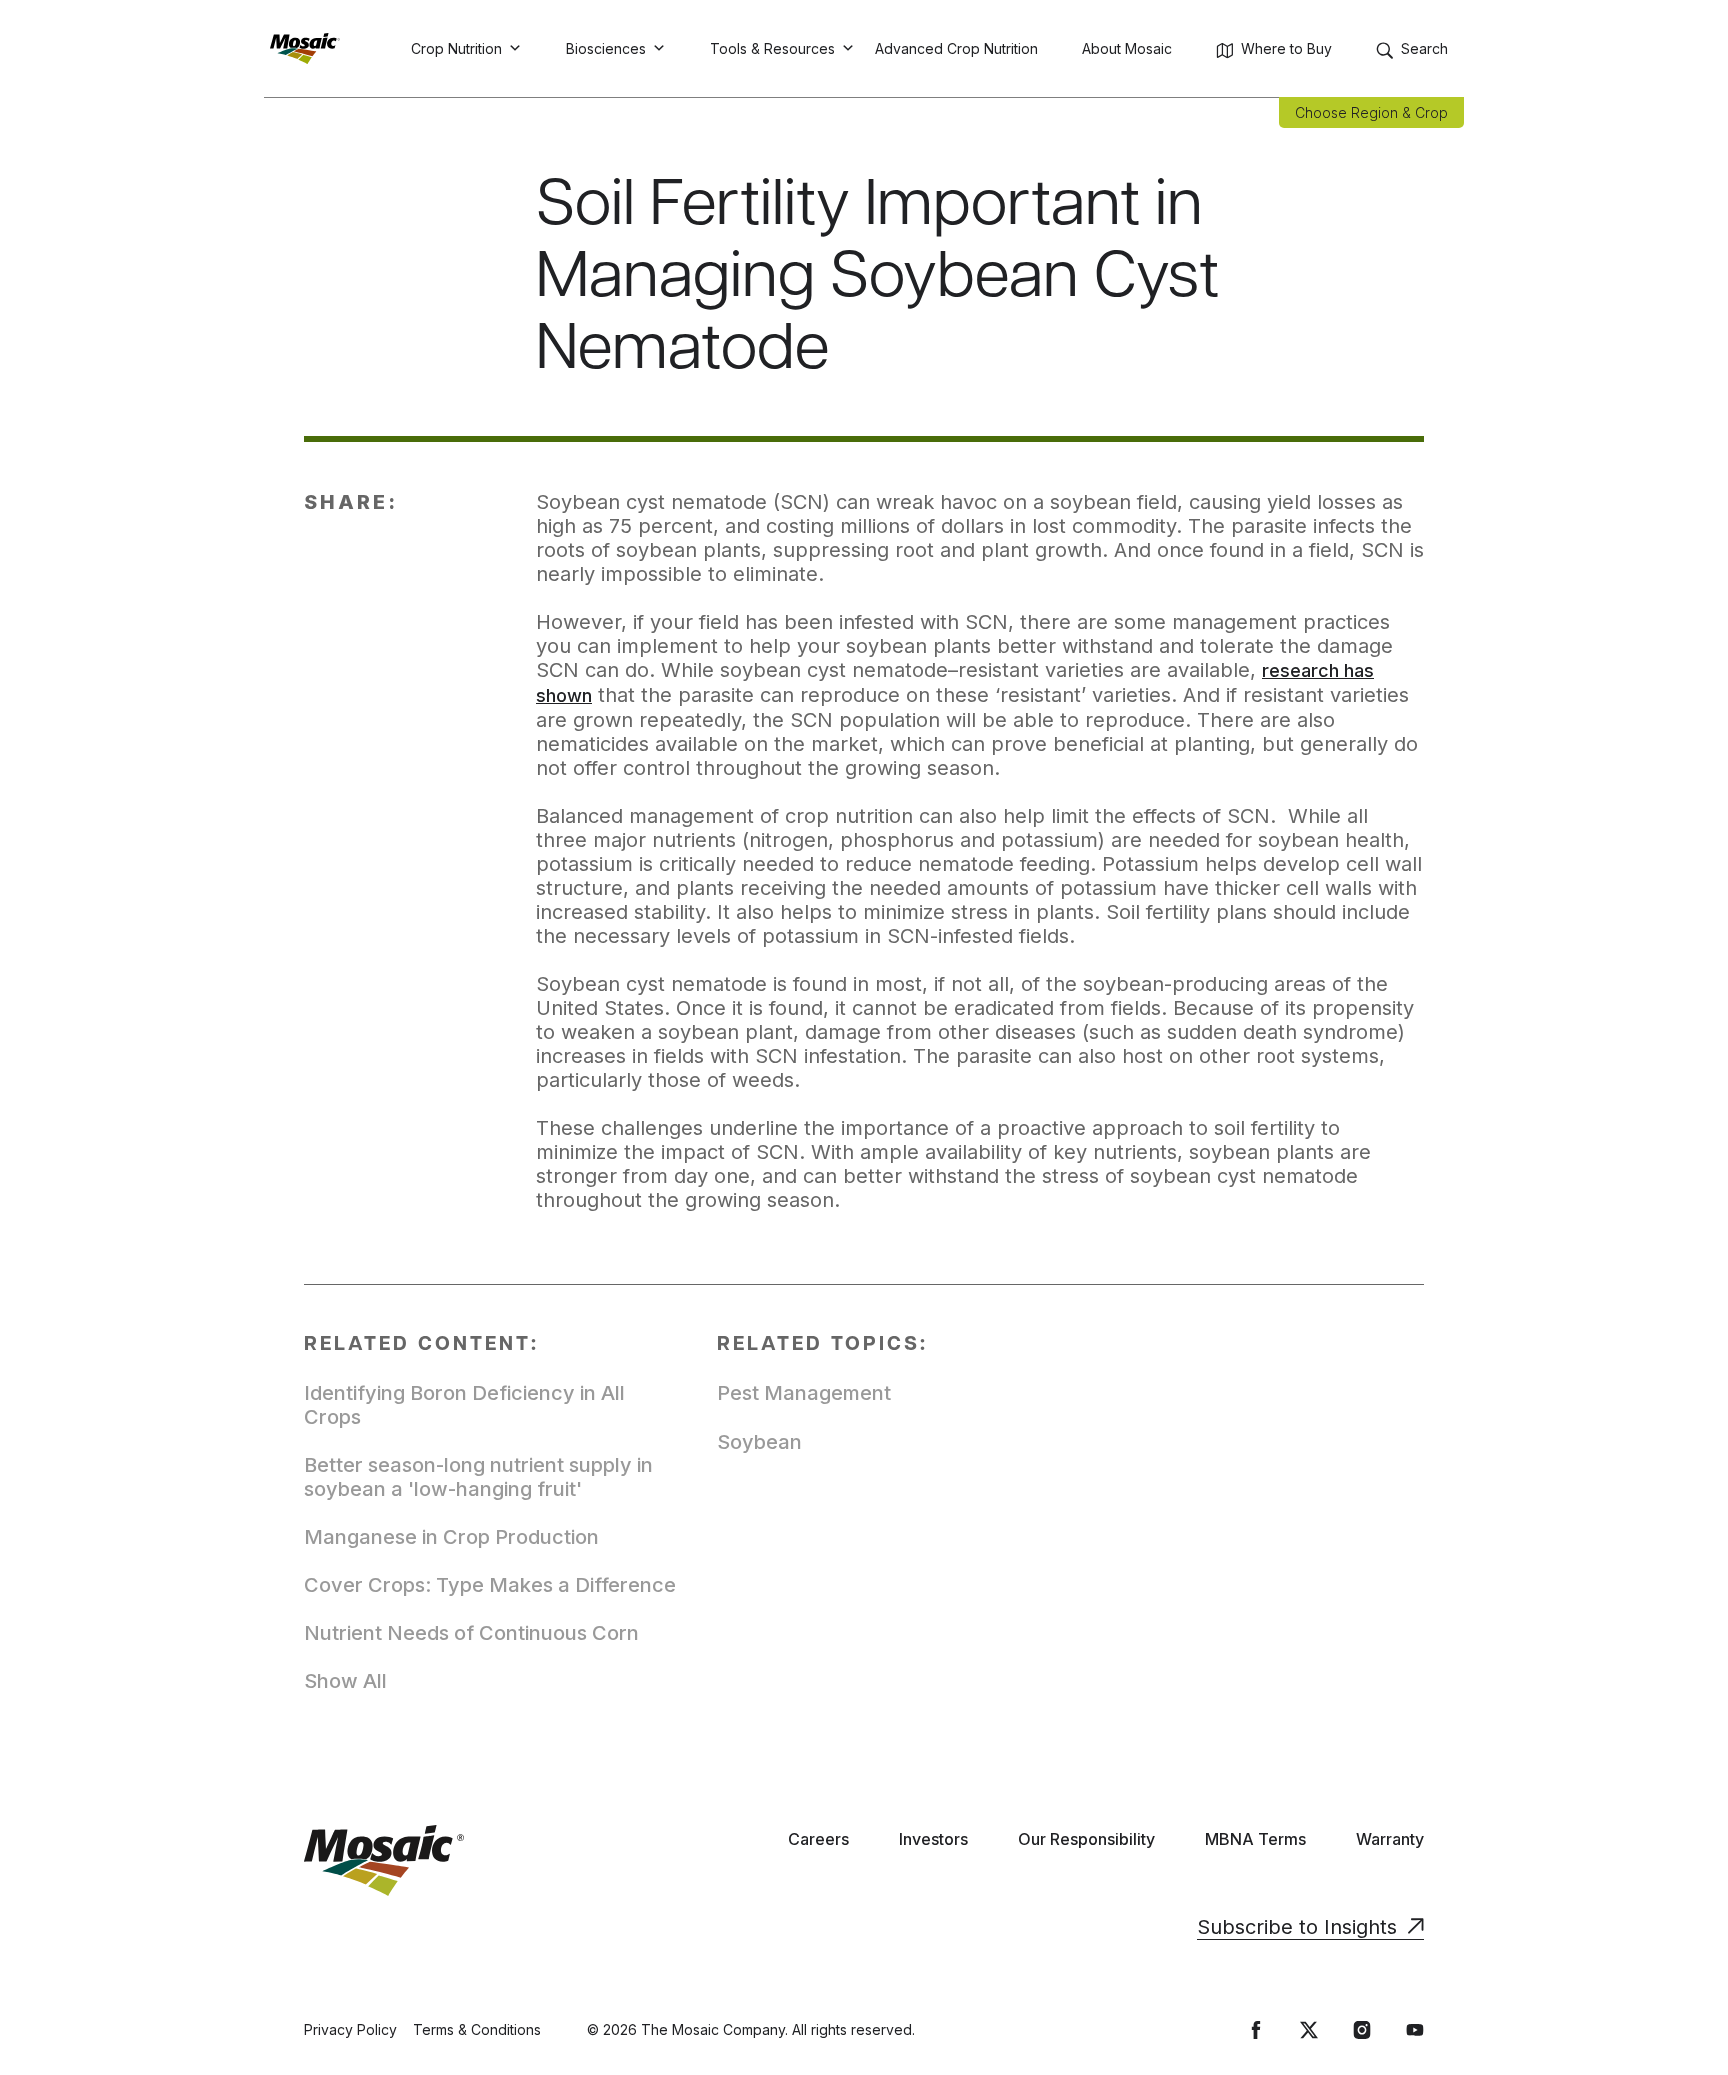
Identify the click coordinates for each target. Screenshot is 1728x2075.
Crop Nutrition (456, 48)
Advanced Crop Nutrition (956, 48)
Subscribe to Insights (1297, 1927)
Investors (933, 1839)
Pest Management (804, 1393)
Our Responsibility (1086, 1839)
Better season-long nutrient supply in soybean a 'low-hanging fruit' (478, 1477)
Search (1424, 48)
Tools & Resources (772, 48)
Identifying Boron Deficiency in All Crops (464, 1405)
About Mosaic (1127, 48)
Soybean (759, 1442)
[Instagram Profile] (1362, 2030)
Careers (818, 1839)
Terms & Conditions (477, 2029)
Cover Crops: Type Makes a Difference (490, 1585)
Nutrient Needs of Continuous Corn (471, 1633)
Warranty (1390, 1839)
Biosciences (606, 48)
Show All (345, 1681)
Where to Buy (1286, 48)
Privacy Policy (350, 2029)
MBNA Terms (1255, 1839)
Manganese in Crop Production (451, 1537)
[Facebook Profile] (1256, 2030)
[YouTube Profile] (1415, 2030)
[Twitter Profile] (1309, 2030)
